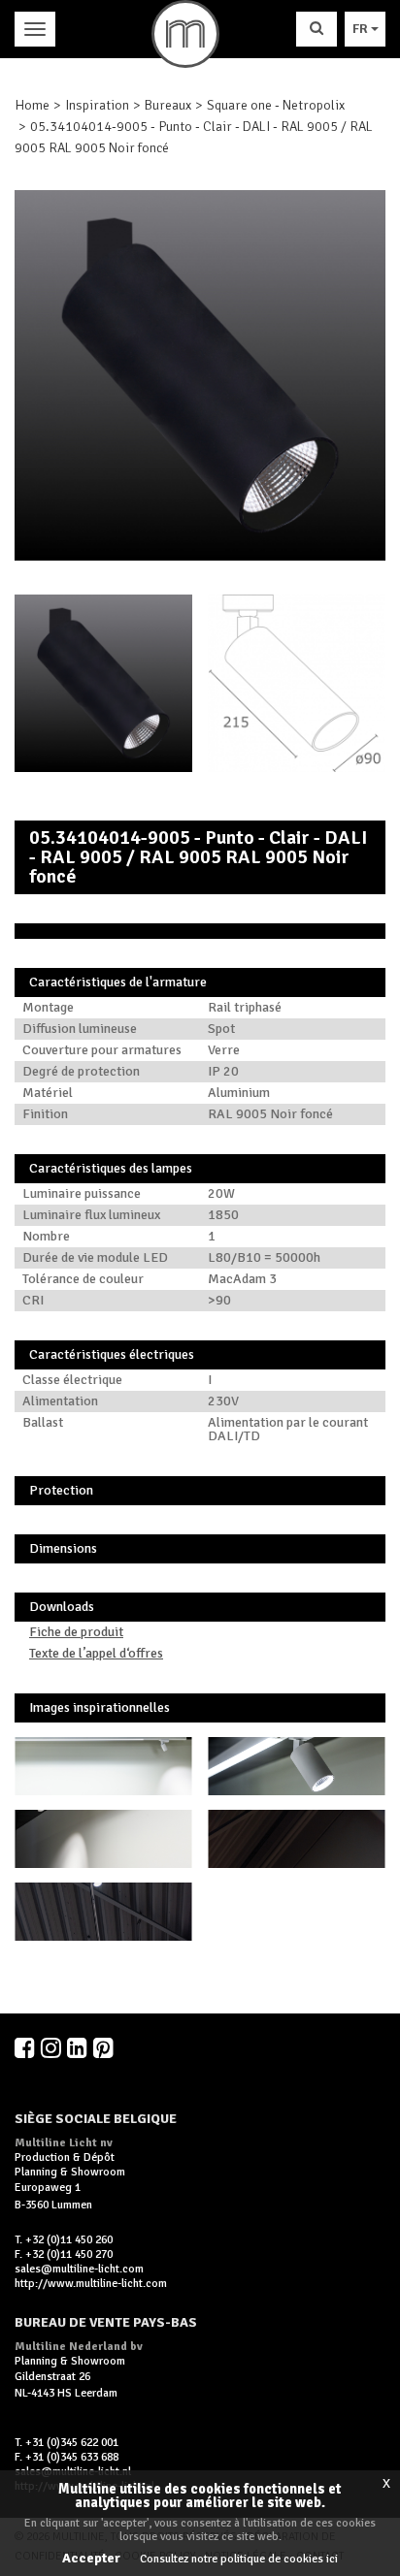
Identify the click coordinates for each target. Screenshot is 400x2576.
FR (362, 29)
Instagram (52, 2047)
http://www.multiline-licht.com (91, 2284)
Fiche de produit (76, 1632)
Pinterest (105, 2047)
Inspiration (97, 105)
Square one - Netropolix (276, 105)
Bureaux (168, 105)
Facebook (26, 2047)
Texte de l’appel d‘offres (96, 1653)
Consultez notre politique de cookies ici (239, 2559)
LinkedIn (79, 2047)
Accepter (91, 2558)
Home (32, 105)
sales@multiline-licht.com (79, 2269)
